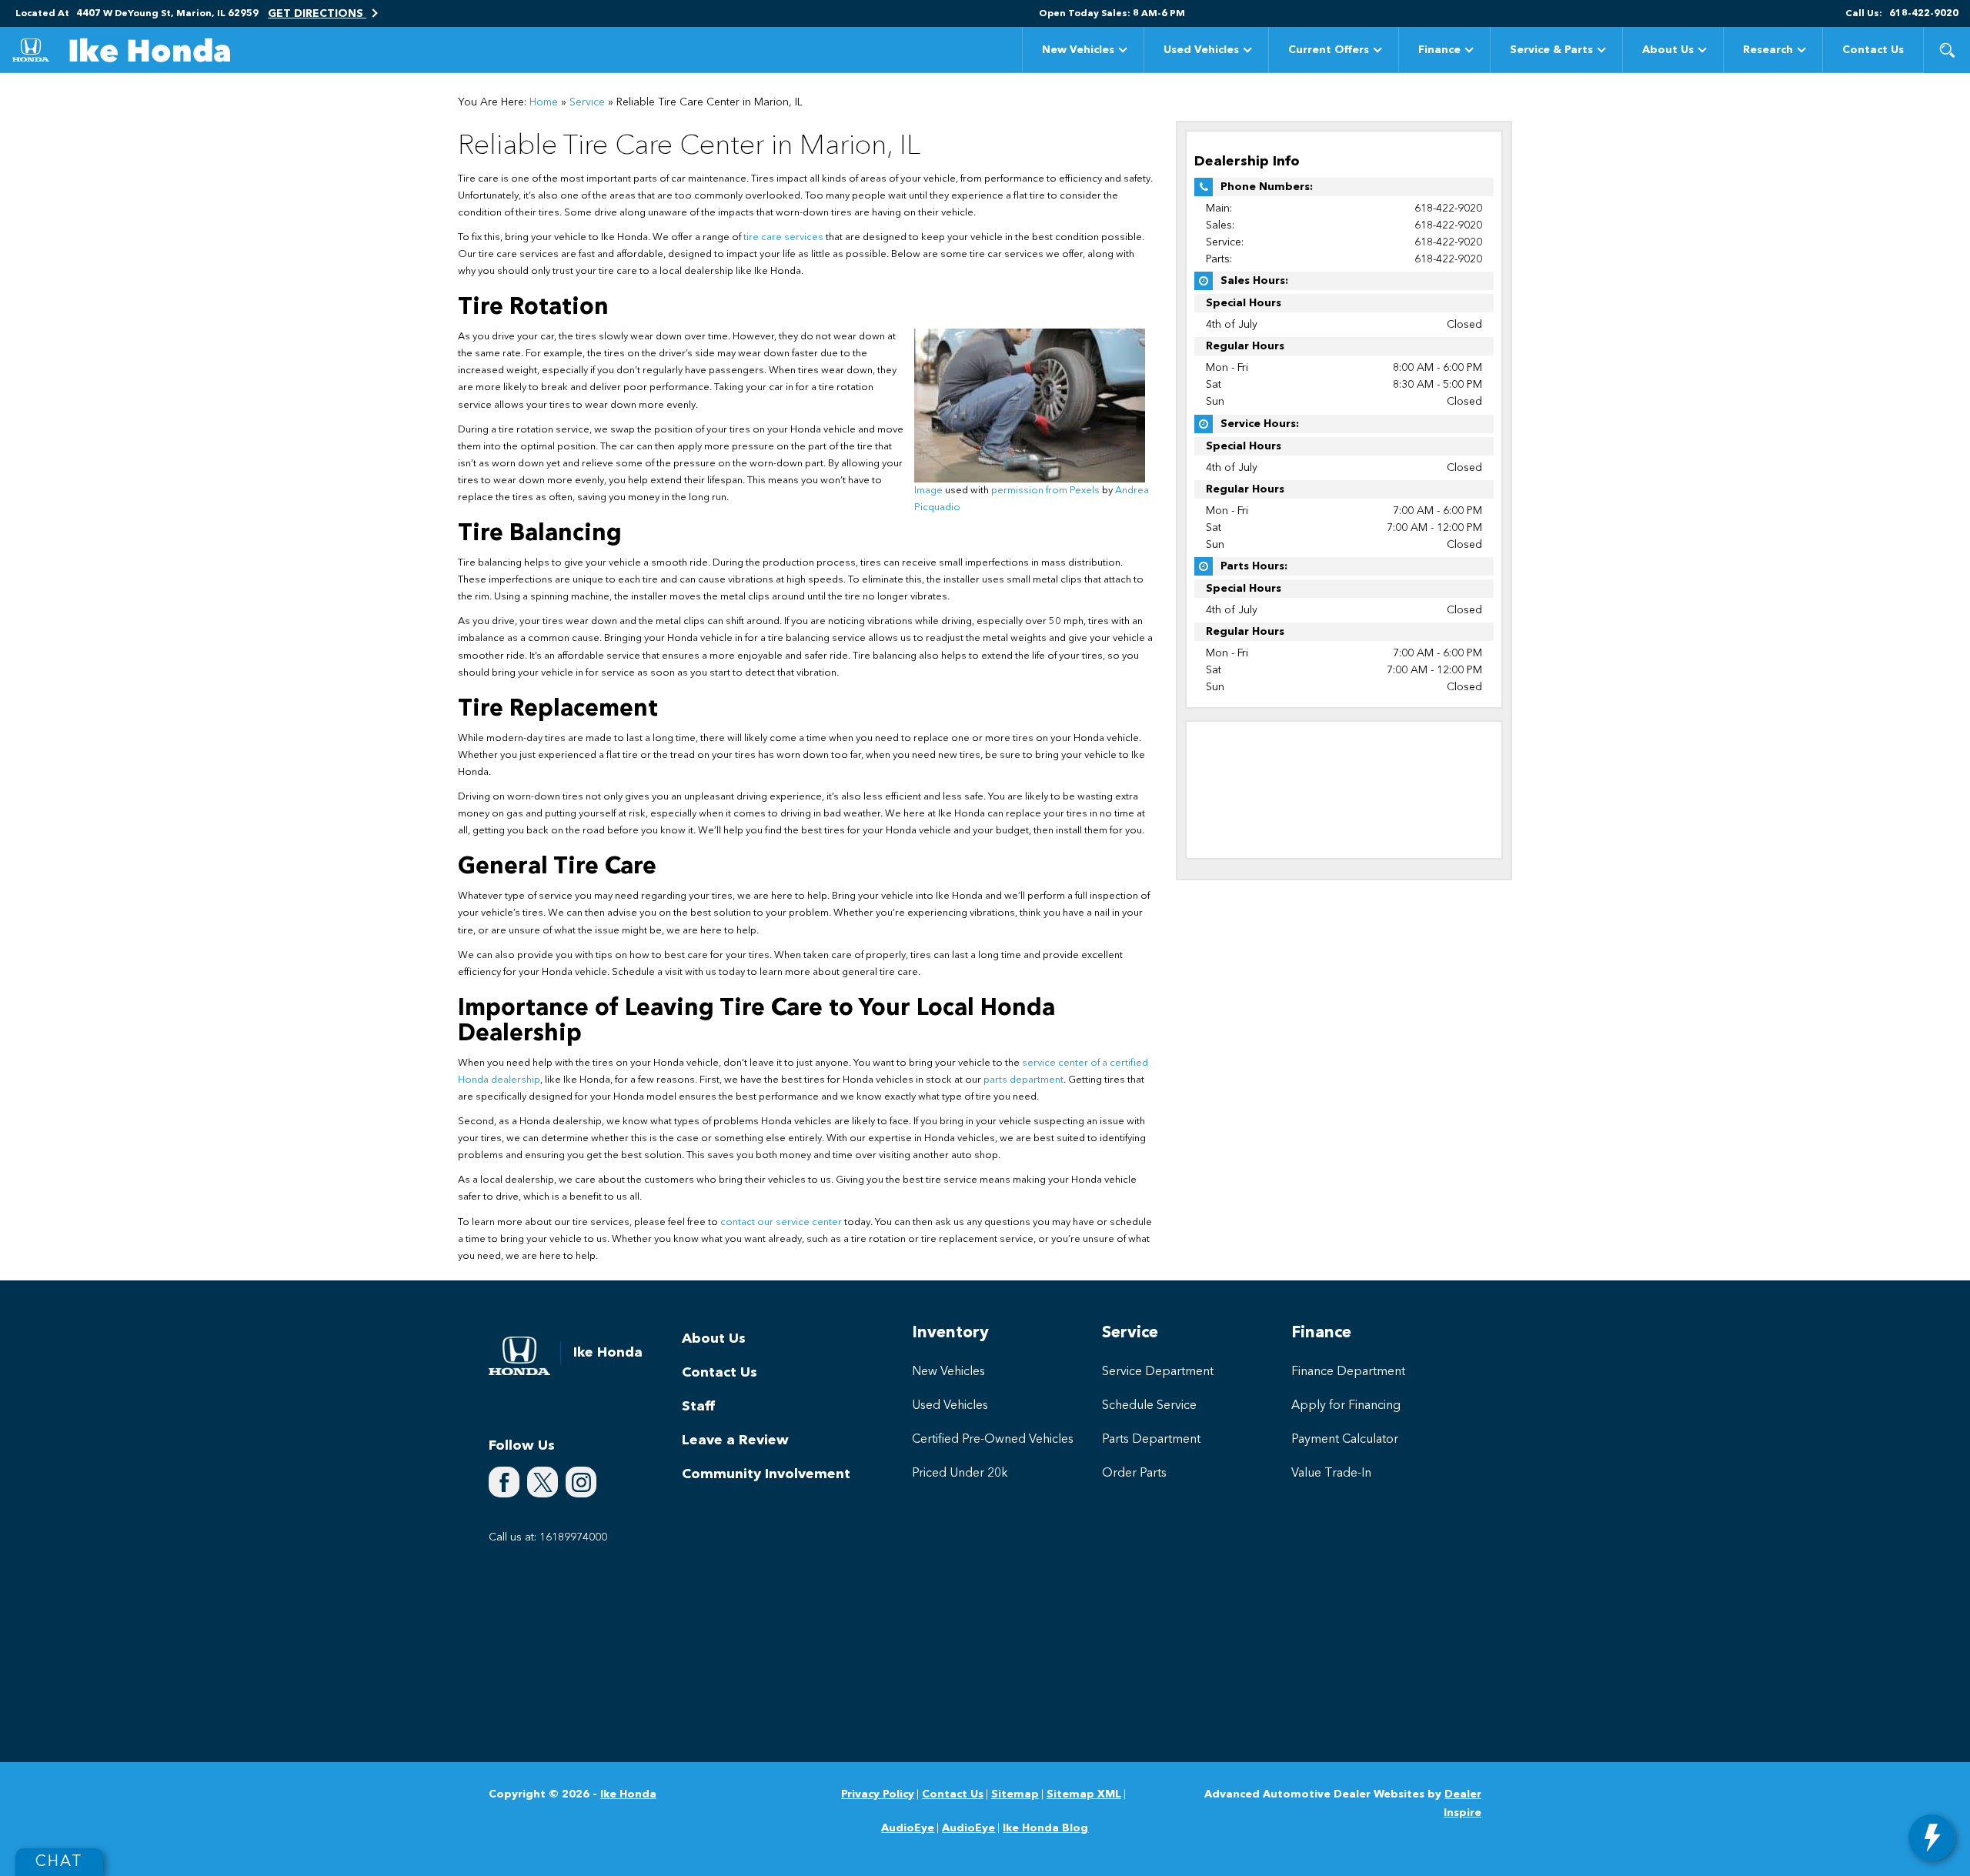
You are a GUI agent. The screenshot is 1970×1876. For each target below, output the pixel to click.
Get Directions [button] (317, 14)
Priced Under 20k (960, 1474)
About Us (1668, 50)
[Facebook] (504, 1482)
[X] (543, 1482)
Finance (1439, 50)
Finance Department (1348, 1372)
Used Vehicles (1201, 50)
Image (928, 491)
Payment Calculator (1345, 1440)
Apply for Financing (1346, 1406)
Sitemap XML (1084, 1794)
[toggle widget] (1932, 1838)
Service (587, 102)
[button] (1947, 50)
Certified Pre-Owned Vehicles (993, 1440)
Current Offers (1329, 50)
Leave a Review (735, 1440)
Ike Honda (628, 1794)
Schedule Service (1149, 1406)
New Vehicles (1078, 50)
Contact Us (1873, 50)
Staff (698, 1407)
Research (1768, 50)
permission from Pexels (1045, 491)
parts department (1023, 1080)
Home (544, 102)
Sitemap (1015, 1794)
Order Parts (1134, 1474)
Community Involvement (766, 1474)
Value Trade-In (1331, 1474)
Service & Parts (1551, 50)
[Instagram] (581, 1482)
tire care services (783, 237)
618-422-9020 (1448, 209)
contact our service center (781, 1222)
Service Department (1158, 1372)
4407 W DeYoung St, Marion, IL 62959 (167, 14)
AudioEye (908, 1828)
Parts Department (1151, 1440)
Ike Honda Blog (1045, 1828)
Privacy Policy (878, 1794)
